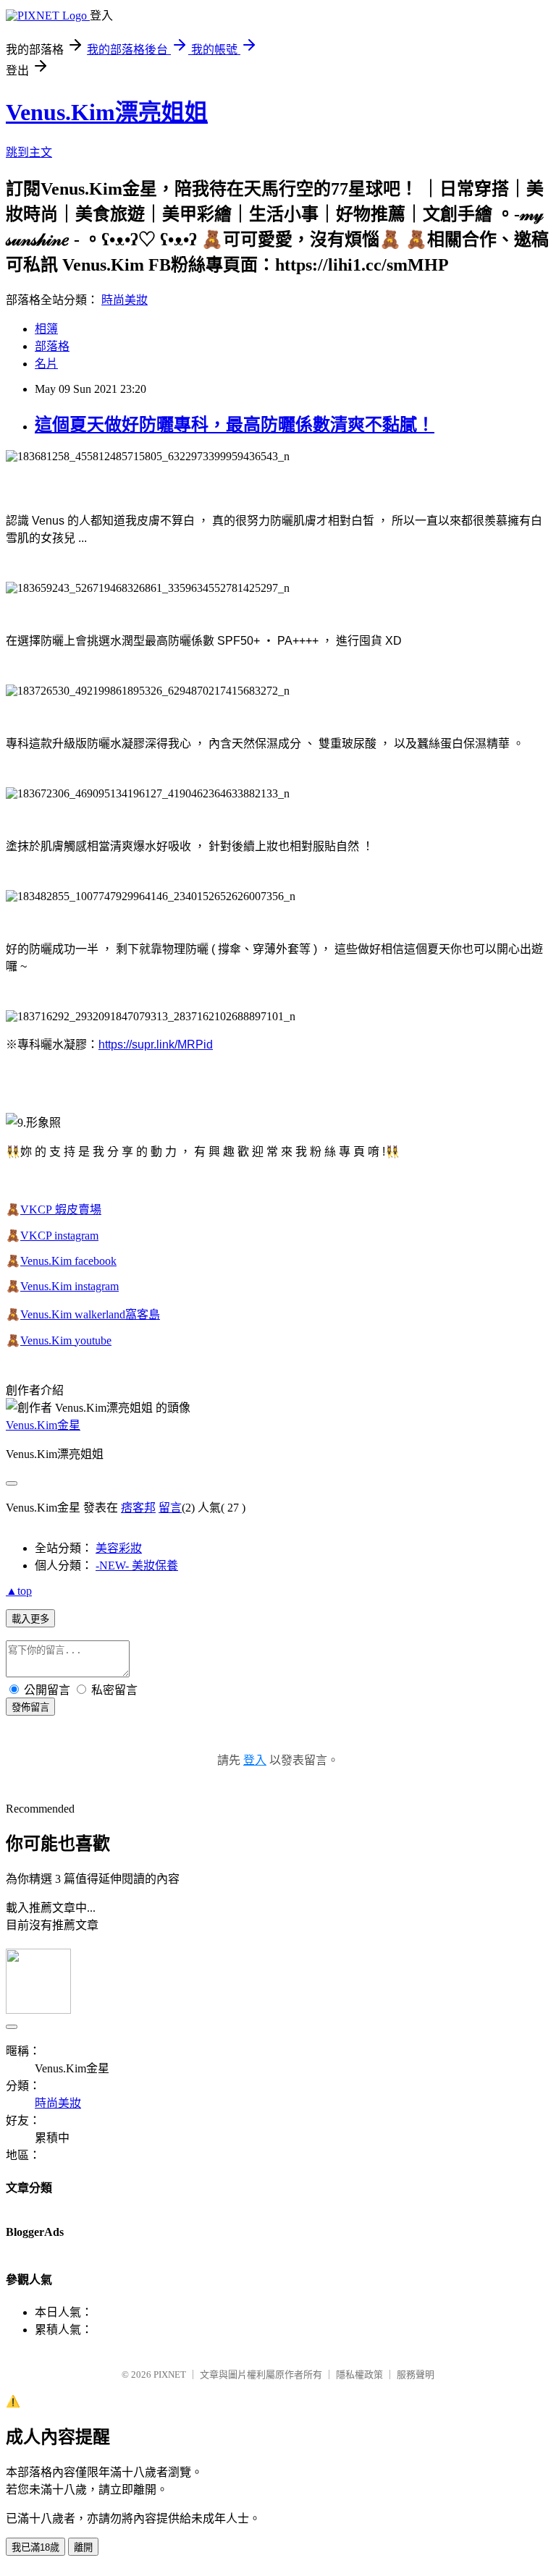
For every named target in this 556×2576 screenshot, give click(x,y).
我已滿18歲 (35, 2547)
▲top (19, 1591)
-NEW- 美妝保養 (137, 1565)
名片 (46, 364)
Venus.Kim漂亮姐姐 (107, 112)
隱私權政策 (359, 2374)
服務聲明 (416, 2374)
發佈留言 (30, 1707)
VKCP (38, 1209)
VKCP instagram (59, 1236)
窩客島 (143, 1314)
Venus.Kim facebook (68, 1261)
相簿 (46, 329)
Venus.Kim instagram (69, 1286)
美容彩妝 (119, 1548)
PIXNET (170, 2374)
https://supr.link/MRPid (156, 1045)
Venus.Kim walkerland (73, 1314)
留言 (170, 1508)
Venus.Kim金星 (43, 1425)
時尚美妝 (125, 300)
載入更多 (30, 1619)
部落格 (52, 346)
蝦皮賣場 (78, 1209)
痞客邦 (138, 1508)
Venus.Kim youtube (66, 1340)
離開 (83, 2547)
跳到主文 (29, 152)
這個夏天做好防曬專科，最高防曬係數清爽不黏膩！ (235, 425)
